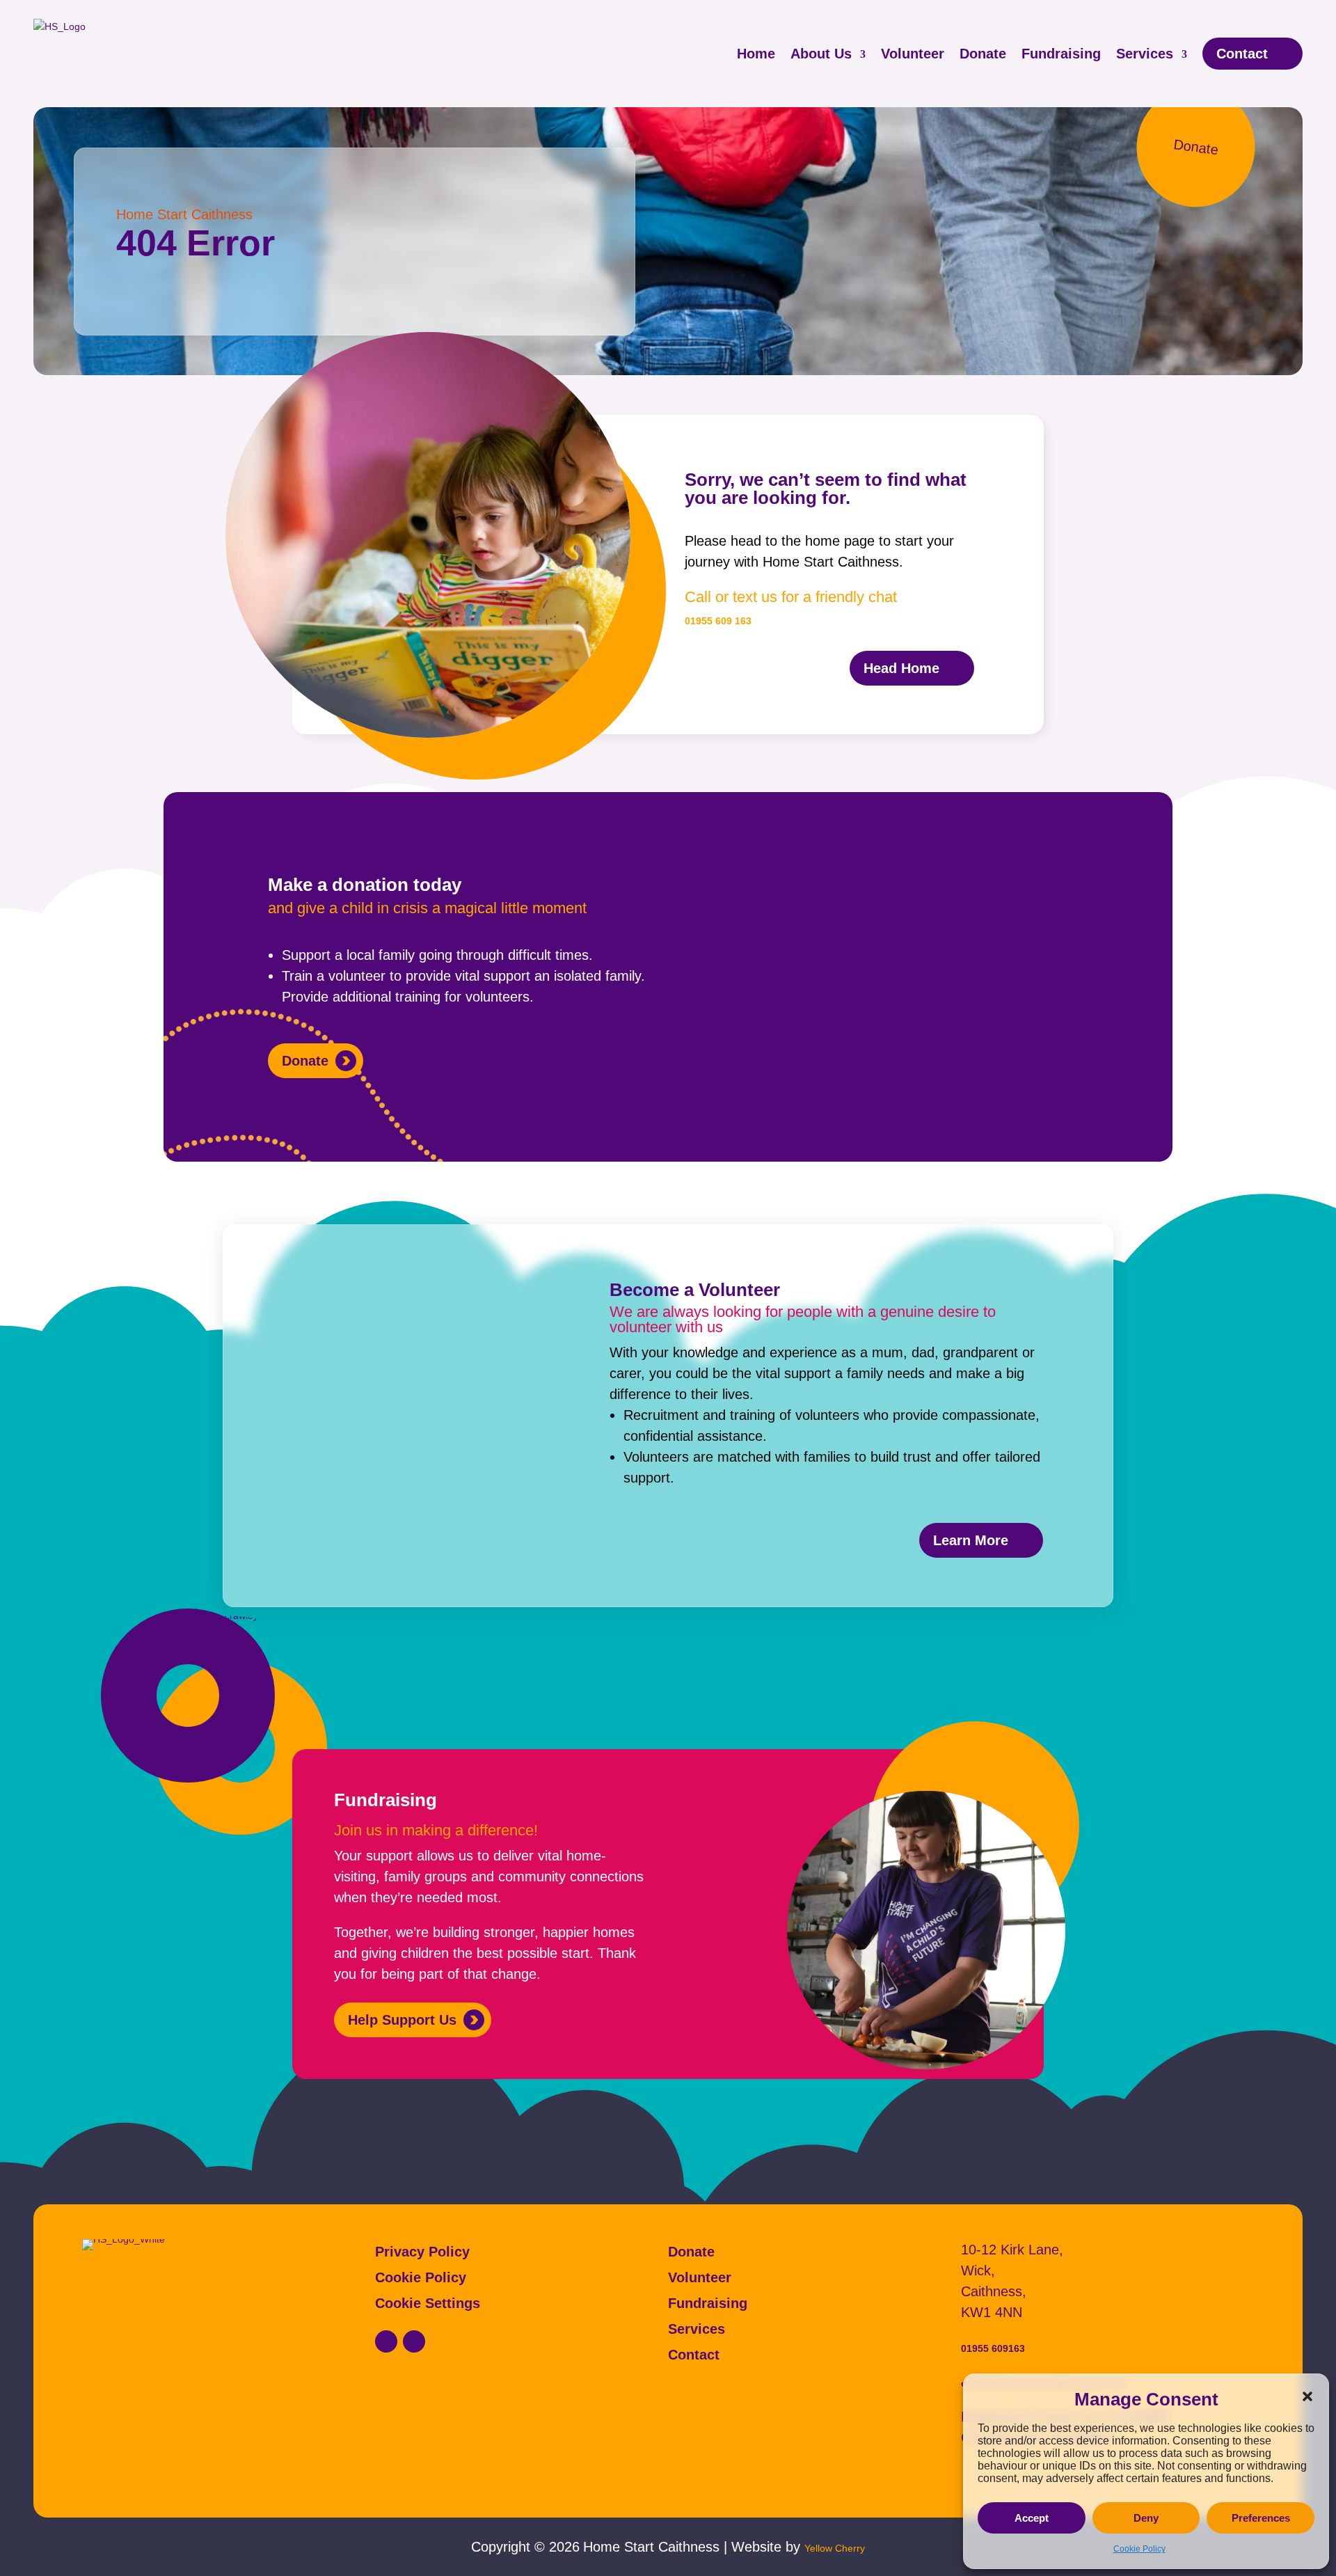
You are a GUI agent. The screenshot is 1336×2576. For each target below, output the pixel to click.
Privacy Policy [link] (422, 2252)
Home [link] (756, 54)
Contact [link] (1242, 54)
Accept (1032, 2518)
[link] (386, 2341)
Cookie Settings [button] (428, 2304)
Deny (1146, 2518)
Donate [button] (305, 1061)
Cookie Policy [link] (1139, 2549)
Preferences (1261, 2518)
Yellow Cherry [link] (835, 2548)
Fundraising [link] (1061, 54)
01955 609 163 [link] (718, 621)
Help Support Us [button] (402, 2020)
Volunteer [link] (913, 54)
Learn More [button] (971, 1540)
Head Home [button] (901, 668)
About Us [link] (821, 54)
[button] (1307, 2396)
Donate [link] (983, 54)
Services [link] (1145, 54)
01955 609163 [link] (993, 2348)
